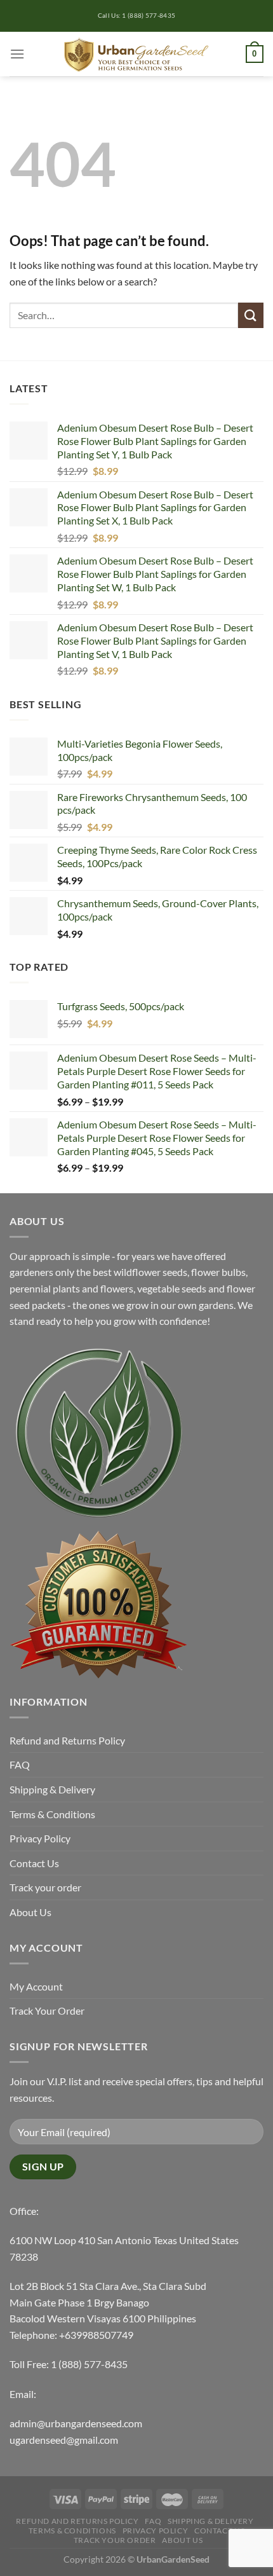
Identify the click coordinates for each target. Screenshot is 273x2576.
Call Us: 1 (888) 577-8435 (137, 16)
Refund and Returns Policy (67, 1740)
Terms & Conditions (52, 1814)
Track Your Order (47, 2011)
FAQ (20, 1764)
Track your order (45, 1887)
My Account (36, 1986)
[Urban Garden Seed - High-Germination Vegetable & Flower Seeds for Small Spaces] (137, 54)
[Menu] (17, 54)
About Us (30, 1912)
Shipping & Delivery (52, 1789)
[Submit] (251, 315)
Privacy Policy (40, 1838)
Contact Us (34, 1863)
